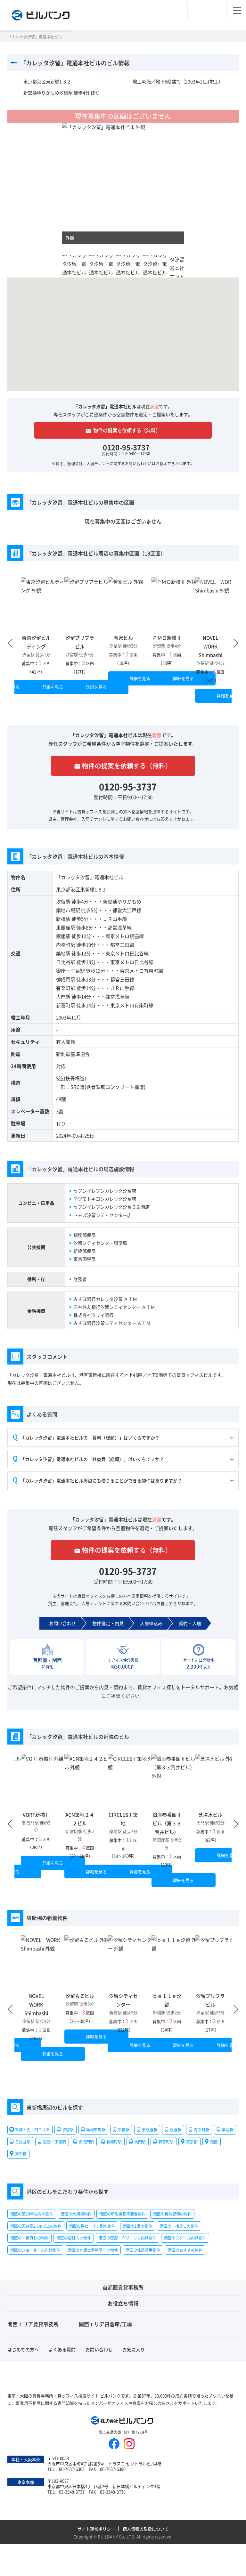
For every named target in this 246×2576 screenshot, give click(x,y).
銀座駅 (63, 936)
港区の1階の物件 (138, 2226)
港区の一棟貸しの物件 (29, 2238)
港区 (214, 2141)
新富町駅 (66, 1005)
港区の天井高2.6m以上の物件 (36, 2226)
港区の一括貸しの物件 (179, 2226)
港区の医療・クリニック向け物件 (127, 2238)
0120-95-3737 (126, 447)
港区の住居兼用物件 (143, 2250)
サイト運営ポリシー (96, 2529)
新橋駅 (63, 919)
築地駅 (63, 953)
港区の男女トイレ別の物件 (92, 2226)
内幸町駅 (66, 945)
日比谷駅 (66, 962)
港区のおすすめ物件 (185, 2250)
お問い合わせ (99, 2349)
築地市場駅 (68, 910)
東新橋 (21, 2154)
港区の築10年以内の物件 (32, 2214)
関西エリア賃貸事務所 (33, 2324)
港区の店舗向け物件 (74, 2238)
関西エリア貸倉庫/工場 (105, 2324)
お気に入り (134, 2349)
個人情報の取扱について (146, 2529)
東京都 (192, 2141)
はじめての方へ (23, 2349)
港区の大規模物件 (76, 2214)
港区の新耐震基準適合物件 (122, 2214)
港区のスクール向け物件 (185, 2238)
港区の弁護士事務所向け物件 (93, 2250)
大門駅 (63, 996)
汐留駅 (63, 901)
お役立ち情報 (123, 2303)
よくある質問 (62, 2349)
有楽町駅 (66, 988)
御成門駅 (66, 979)
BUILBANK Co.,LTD (116, 2536)
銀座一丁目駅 (70, 971)
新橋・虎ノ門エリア (32, 2130)
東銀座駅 (66, 927)
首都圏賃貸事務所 (123, 2287)
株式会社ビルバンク (123, 2421)
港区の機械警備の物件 (172, 2214)
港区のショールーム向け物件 (35, 2250)
